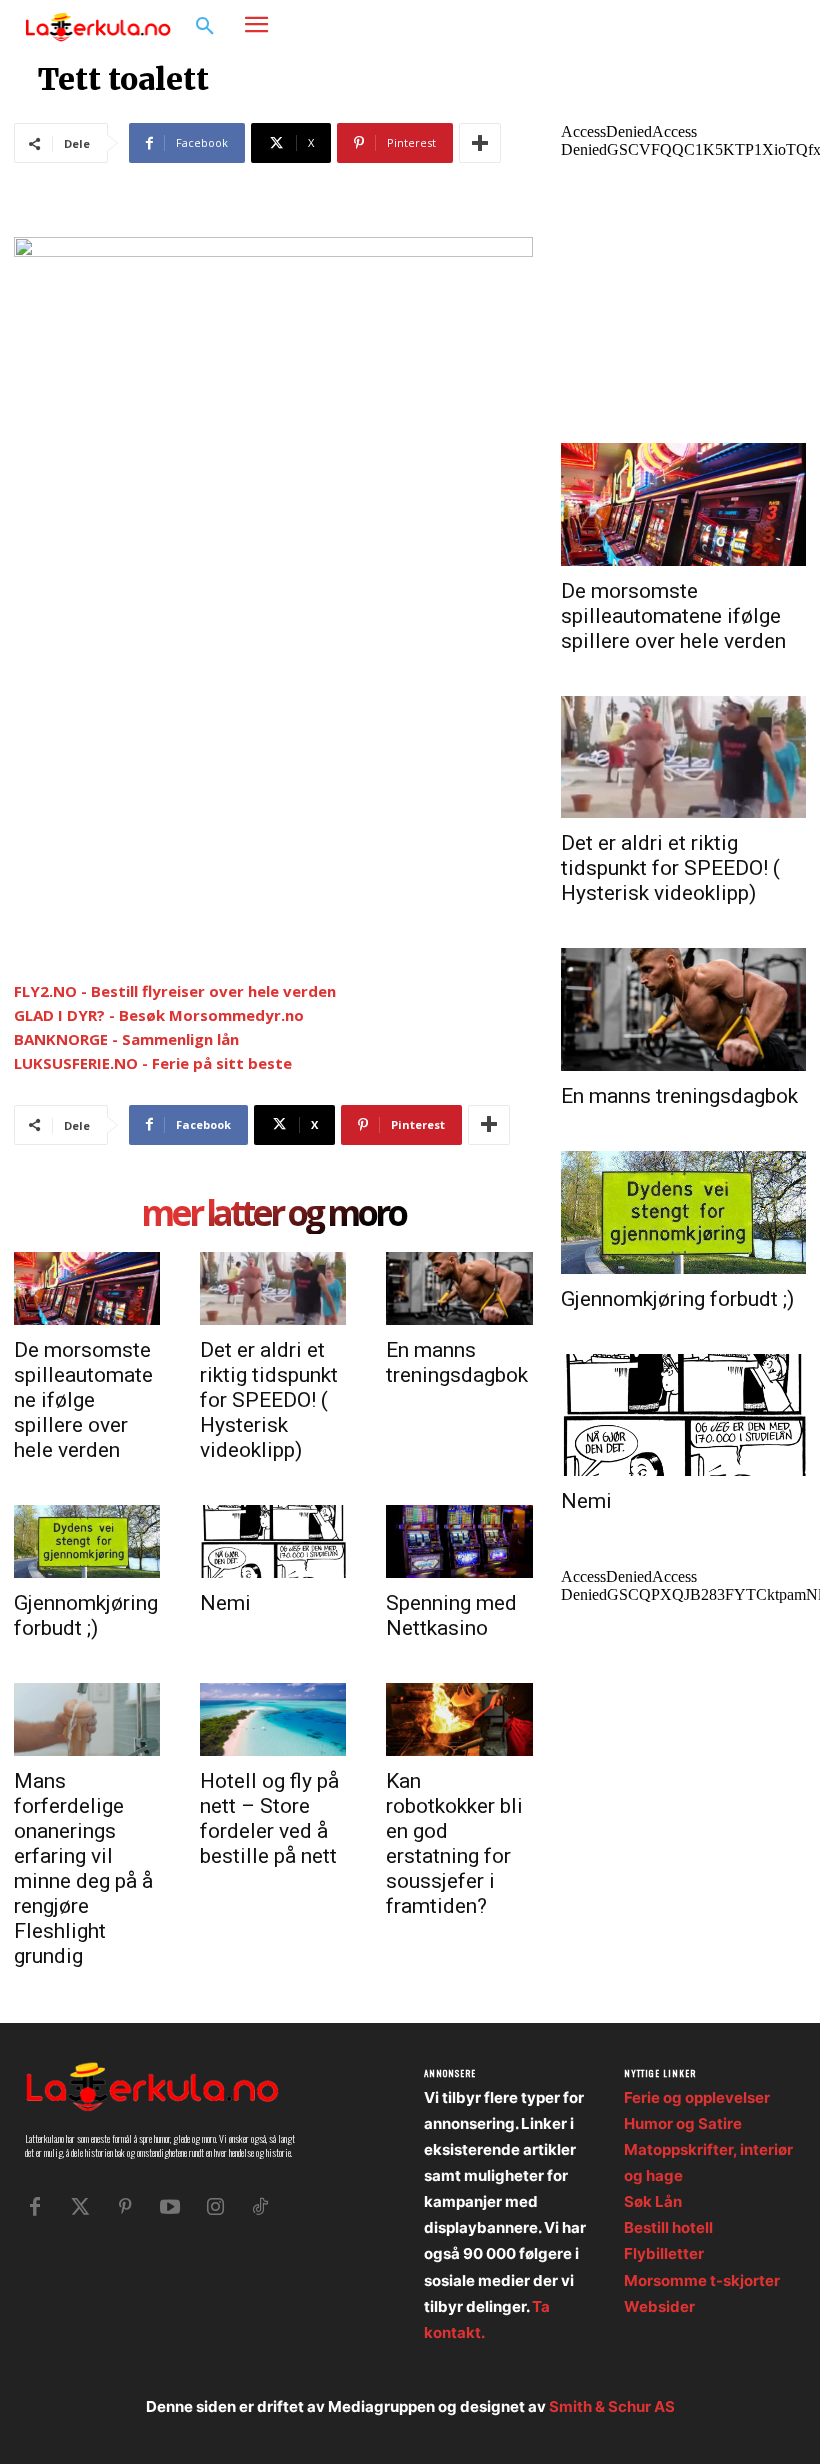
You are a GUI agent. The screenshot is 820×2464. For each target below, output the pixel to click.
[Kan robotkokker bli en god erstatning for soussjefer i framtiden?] (459, 1719)
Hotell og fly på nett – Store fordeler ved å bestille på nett (269, 1818)
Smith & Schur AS (612, 2406)
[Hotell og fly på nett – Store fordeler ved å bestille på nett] (273, 1719)
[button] (205, 27)
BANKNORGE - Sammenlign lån (126, 1039)
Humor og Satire (683, 2123)
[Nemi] (273, 1541)
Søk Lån (653, 2201)
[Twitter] (80, 2207)
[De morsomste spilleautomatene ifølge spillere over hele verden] (87, 1288)
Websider (659, 2306)
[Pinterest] (125, 2207)
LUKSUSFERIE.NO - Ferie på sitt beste (153, 1063)
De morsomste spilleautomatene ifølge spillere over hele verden (83, 1400)
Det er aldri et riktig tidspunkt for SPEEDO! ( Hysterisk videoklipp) (269, 1400)
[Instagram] (745, 25)
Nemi (225, 1603)
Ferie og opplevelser (697, 2097)
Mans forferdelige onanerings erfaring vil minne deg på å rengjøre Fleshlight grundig (83, 1868)
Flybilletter (664, 2253)
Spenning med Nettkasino (451, 1615)
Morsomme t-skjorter (702, 2280)
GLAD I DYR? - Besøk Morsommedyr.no (159, 1015)
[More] (480, 143)
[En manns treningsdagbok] (459, 1288)
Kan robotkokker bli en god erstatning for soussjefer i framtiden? (454, 1843)
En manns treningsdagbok (457, 1362)
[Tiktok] (260, 2207)
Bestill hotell (668, 2227)
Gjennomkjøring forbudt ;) (86, 1615)
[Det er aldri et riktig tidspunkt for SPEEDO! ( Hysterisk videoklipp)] (273, 1288)
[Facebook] (715, 25)
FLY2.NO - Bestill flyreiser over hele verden (175, 991)
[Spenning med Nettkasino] (459, 1541)
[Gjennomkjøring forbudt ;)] (87, 1541)
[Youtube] (170, 2207)
